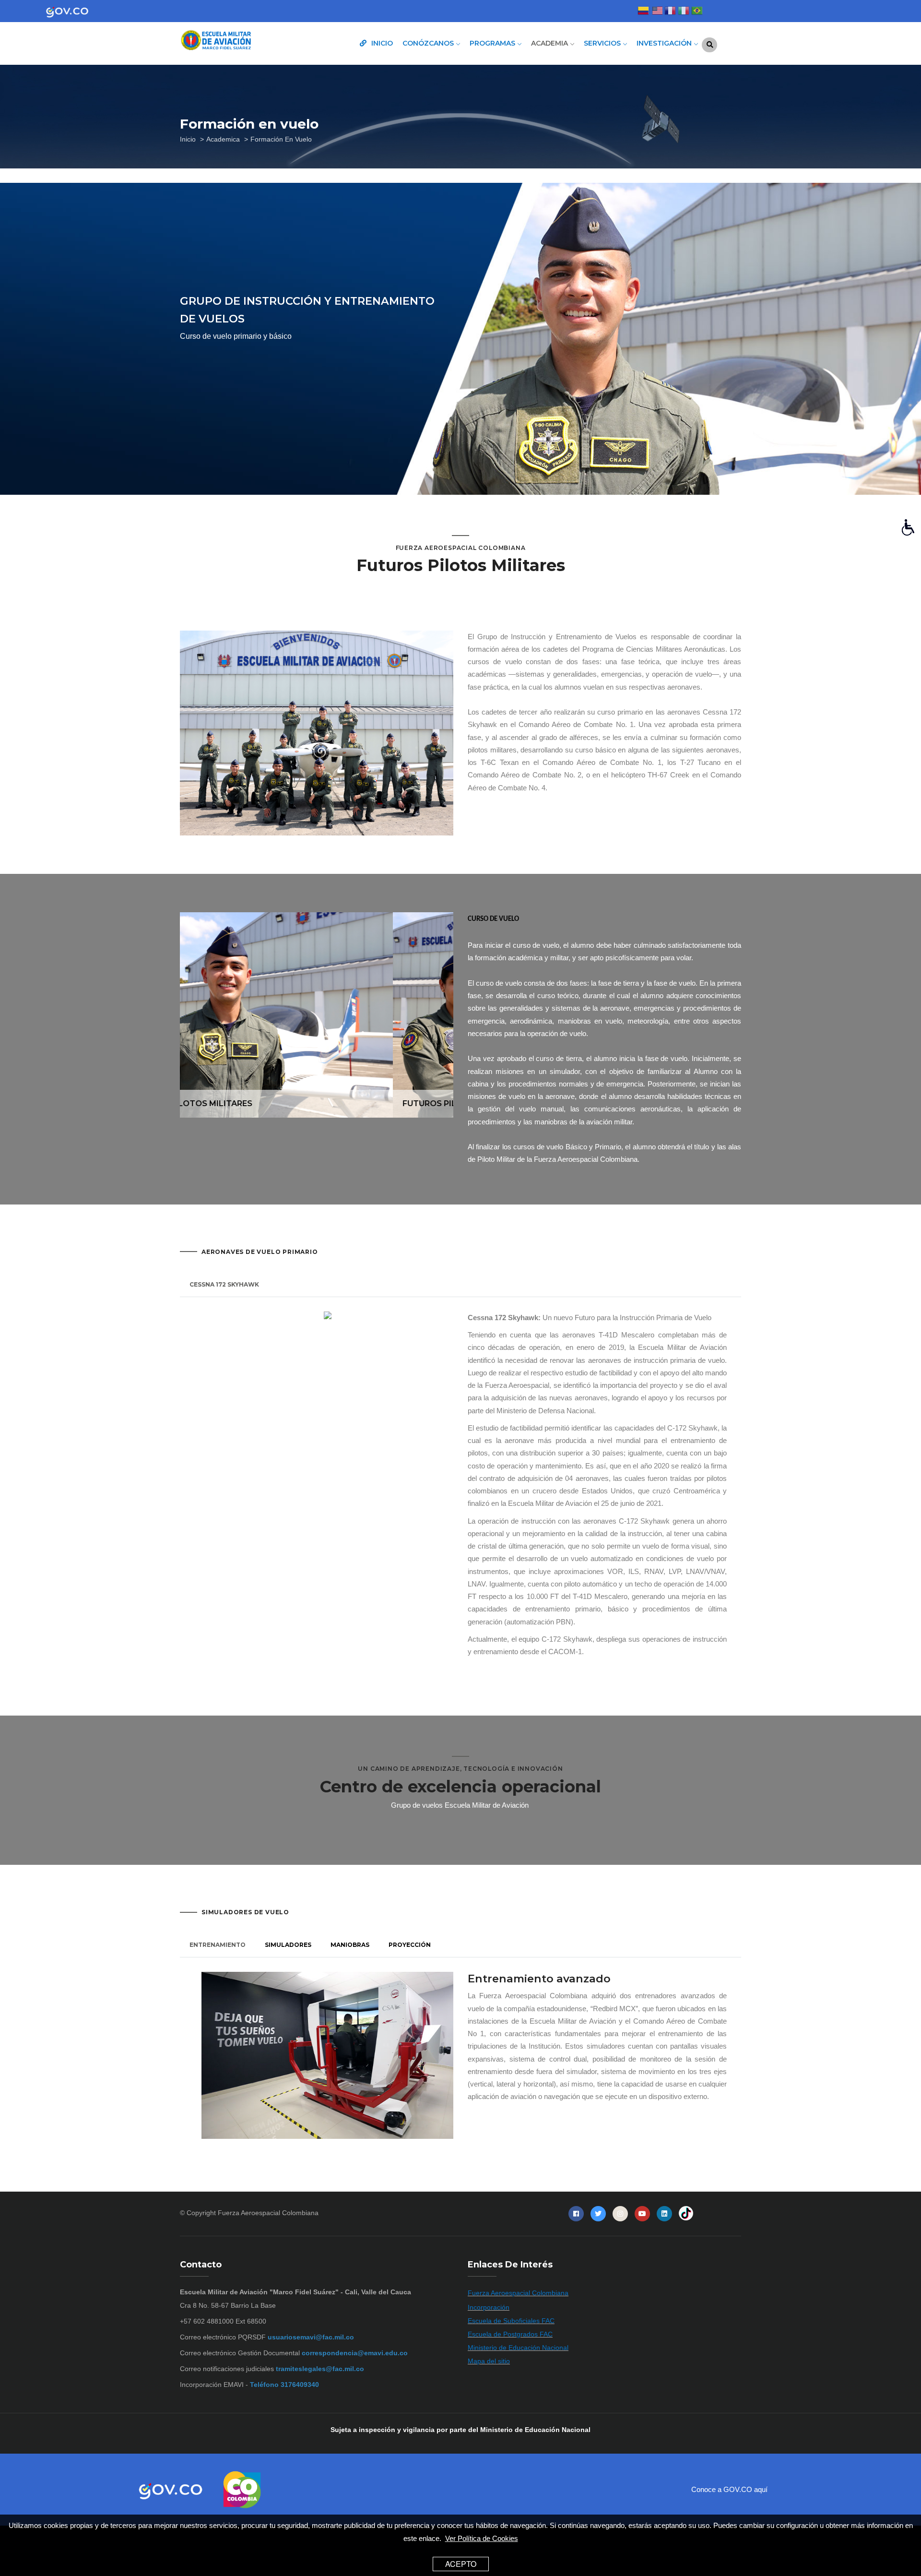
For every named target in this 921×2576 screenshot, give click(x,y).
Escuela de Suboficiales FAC (511, 2321)
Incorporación (489, 2307)
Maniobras (350, 1945)
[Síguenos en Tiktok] (686, 2214)
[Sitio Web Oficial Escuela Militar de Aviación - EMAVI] (245, 41)
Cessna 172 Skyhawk (224, 1284)
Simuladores (288, 1945)
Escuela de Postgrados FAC (510, 2334)
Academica (223, 139)
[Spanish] (643, 12)
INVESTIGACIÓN (665, 43)
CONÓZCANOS (429, 43)
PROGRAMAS (493, 43)
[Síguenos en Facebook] (576, 2214)
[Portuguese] (697, 12)
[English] (657, 12)
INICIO (381, 43)
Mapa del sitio (489, 2361)
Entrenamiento (218, 1945)
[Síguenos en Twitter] (598, 2214)
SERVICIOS (603, 43)
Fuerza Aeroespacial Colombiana (268, 2213)
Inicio (188, 139)
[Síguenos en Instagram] (620, 2214)
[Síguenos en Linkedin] (664, 2214)
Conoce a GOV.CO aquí (729, 2489)
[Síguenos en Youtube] (642, 2214)
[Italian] (684, 12)
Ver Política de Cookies (482, 2538)
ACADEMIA (550, 43)
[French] (670, 12)
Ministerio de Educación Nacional (518, 2348)
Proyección (410, 1945)
